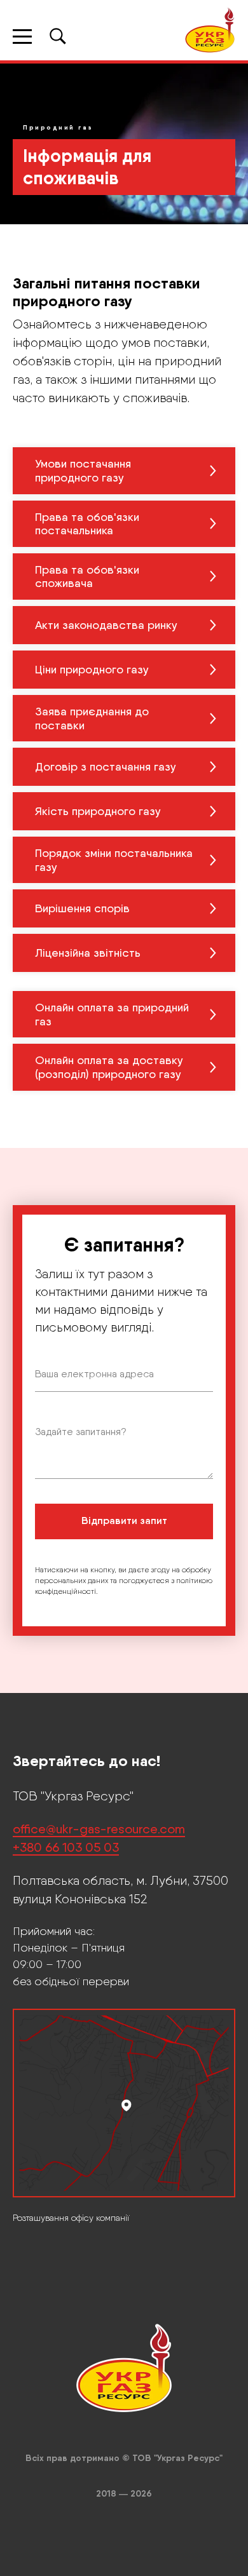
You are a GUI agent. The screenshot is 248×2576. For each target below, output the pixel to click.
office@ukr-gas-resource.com (99, 2441)
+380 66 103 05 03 (66, 2459)
